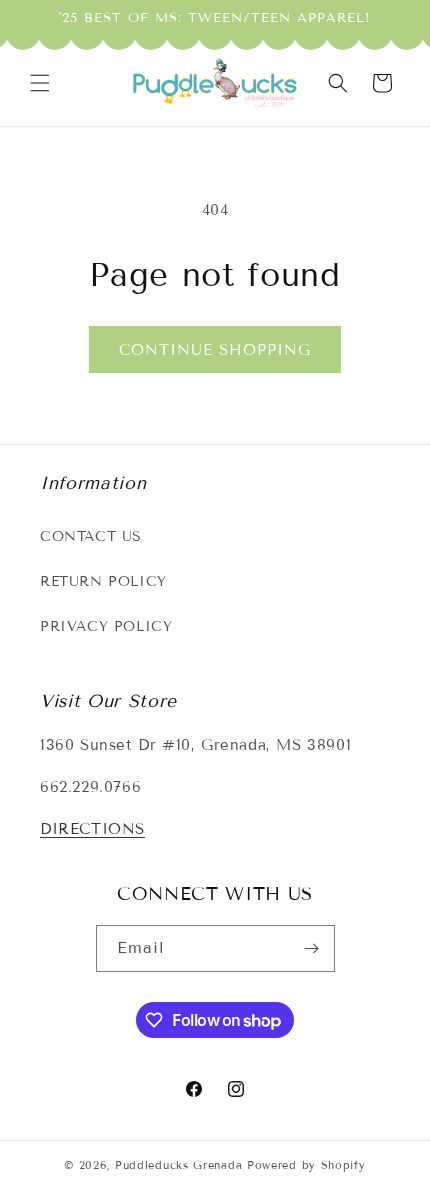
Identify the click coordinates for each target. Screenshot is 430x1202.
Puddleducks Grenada (178, 1165)
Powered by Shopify (306, 1165)
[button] (40, 83)
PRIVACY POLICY (106, 626)
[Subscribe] (312, 948)
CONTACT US (91, 536)
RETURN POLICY (103, 581)
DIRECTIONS (92, 829)
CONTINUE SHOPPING (215, 350)
